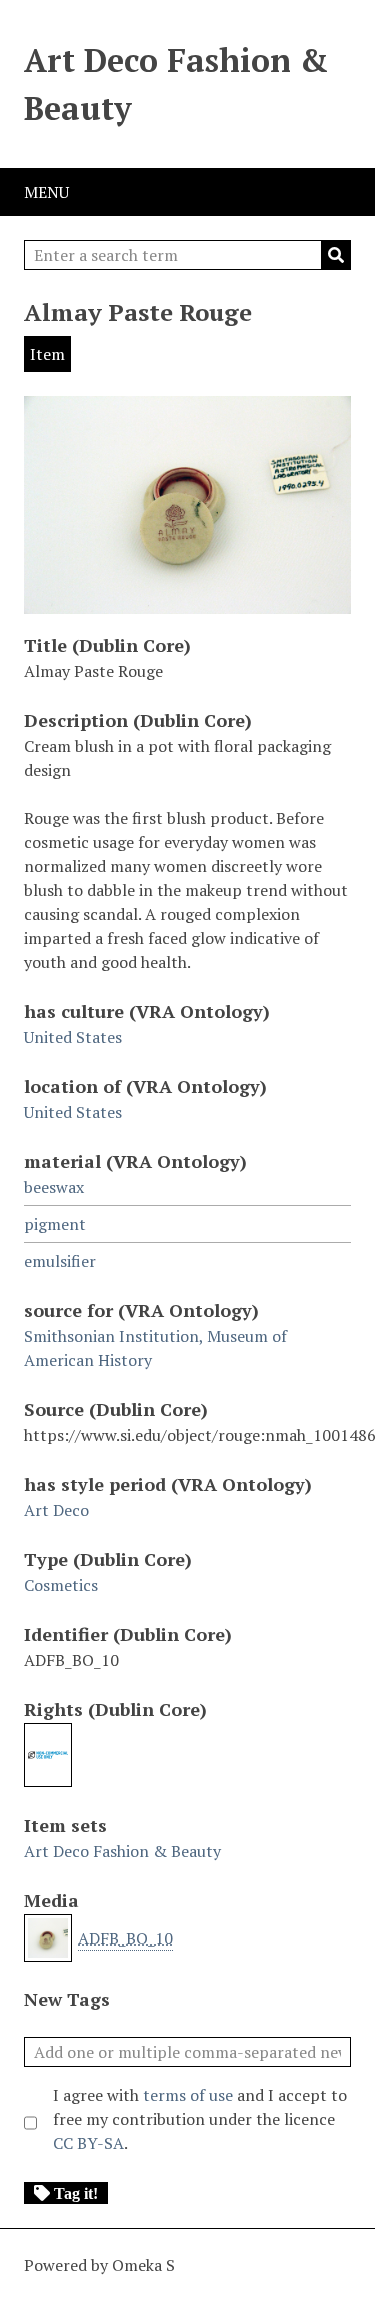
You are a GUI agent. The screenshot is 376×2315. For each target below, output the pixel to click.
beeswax (54, 1187)
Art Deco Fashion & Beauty (176, 84)
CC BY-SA (88, 2143)
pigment (55, 1224)
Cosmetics (61, 1585)
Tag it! (76, 2193)
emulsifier (60, 1261)
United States (73, 1037)
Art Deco (56, 1510)
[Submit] (336, 255)
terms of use (188, 2095)
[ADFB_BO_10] (187, 604)
